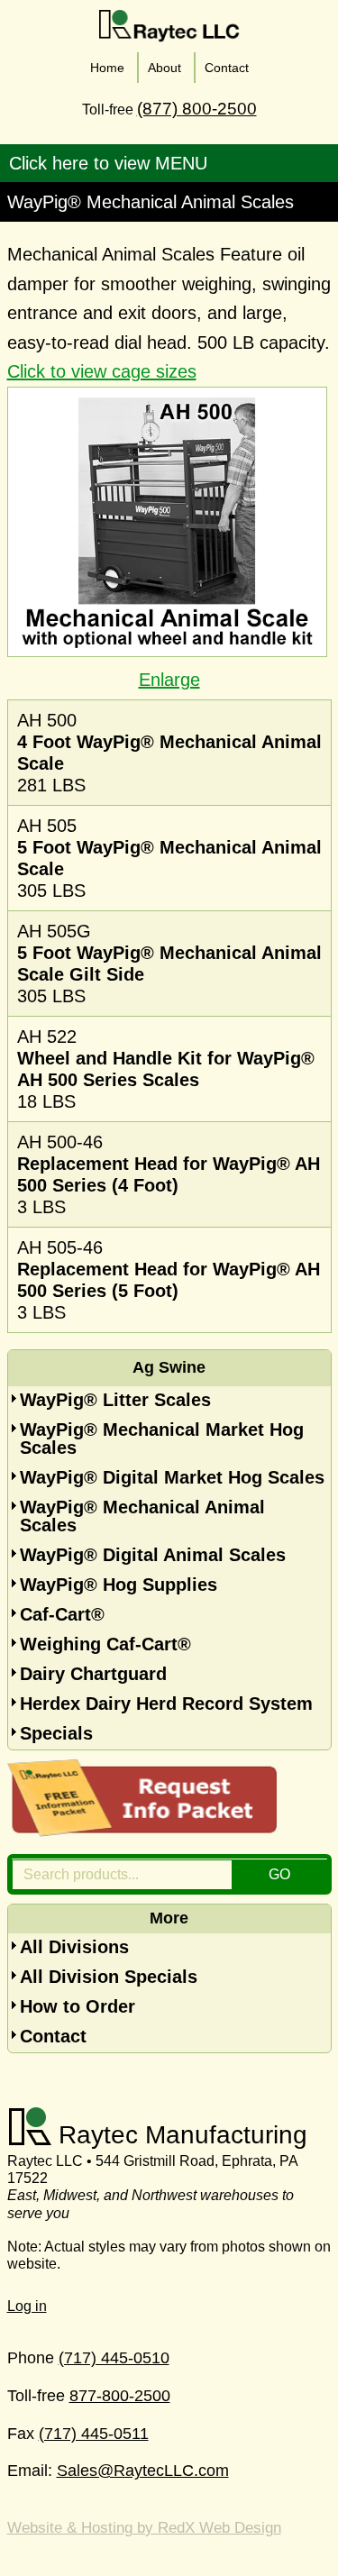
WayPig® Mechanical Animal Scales (142, 1516)
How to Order (78, 2006)
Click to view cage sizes (102, 371)
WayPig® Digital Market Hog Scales (172, 1477)
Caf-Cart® (62, 1614)
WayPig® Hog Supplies (119, 1585)
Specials (56, 1733)
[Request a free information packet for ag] (142, 1831)
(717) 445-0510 (114, 2358)
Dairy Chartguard (93, 1674)
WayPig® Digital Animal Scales (153, 1555)
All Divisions (74, 1947)
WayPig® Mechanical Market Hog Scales (162, 1439)
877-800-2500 (120, 2396)
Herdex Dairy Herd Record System (166, 1704)
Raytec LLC (169, 26)
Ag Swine (169, 1367)
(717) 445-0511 (94, 2434)
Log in (27, 2306)
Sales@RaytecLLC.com (143, 2471)
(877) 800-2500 (197, 109)
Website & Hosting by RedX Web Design (144, 2528)
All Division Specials (109, 1977)
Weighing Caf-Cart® (105, 1644)
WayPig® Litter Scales (115, 1400)
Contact (53, 2036)
